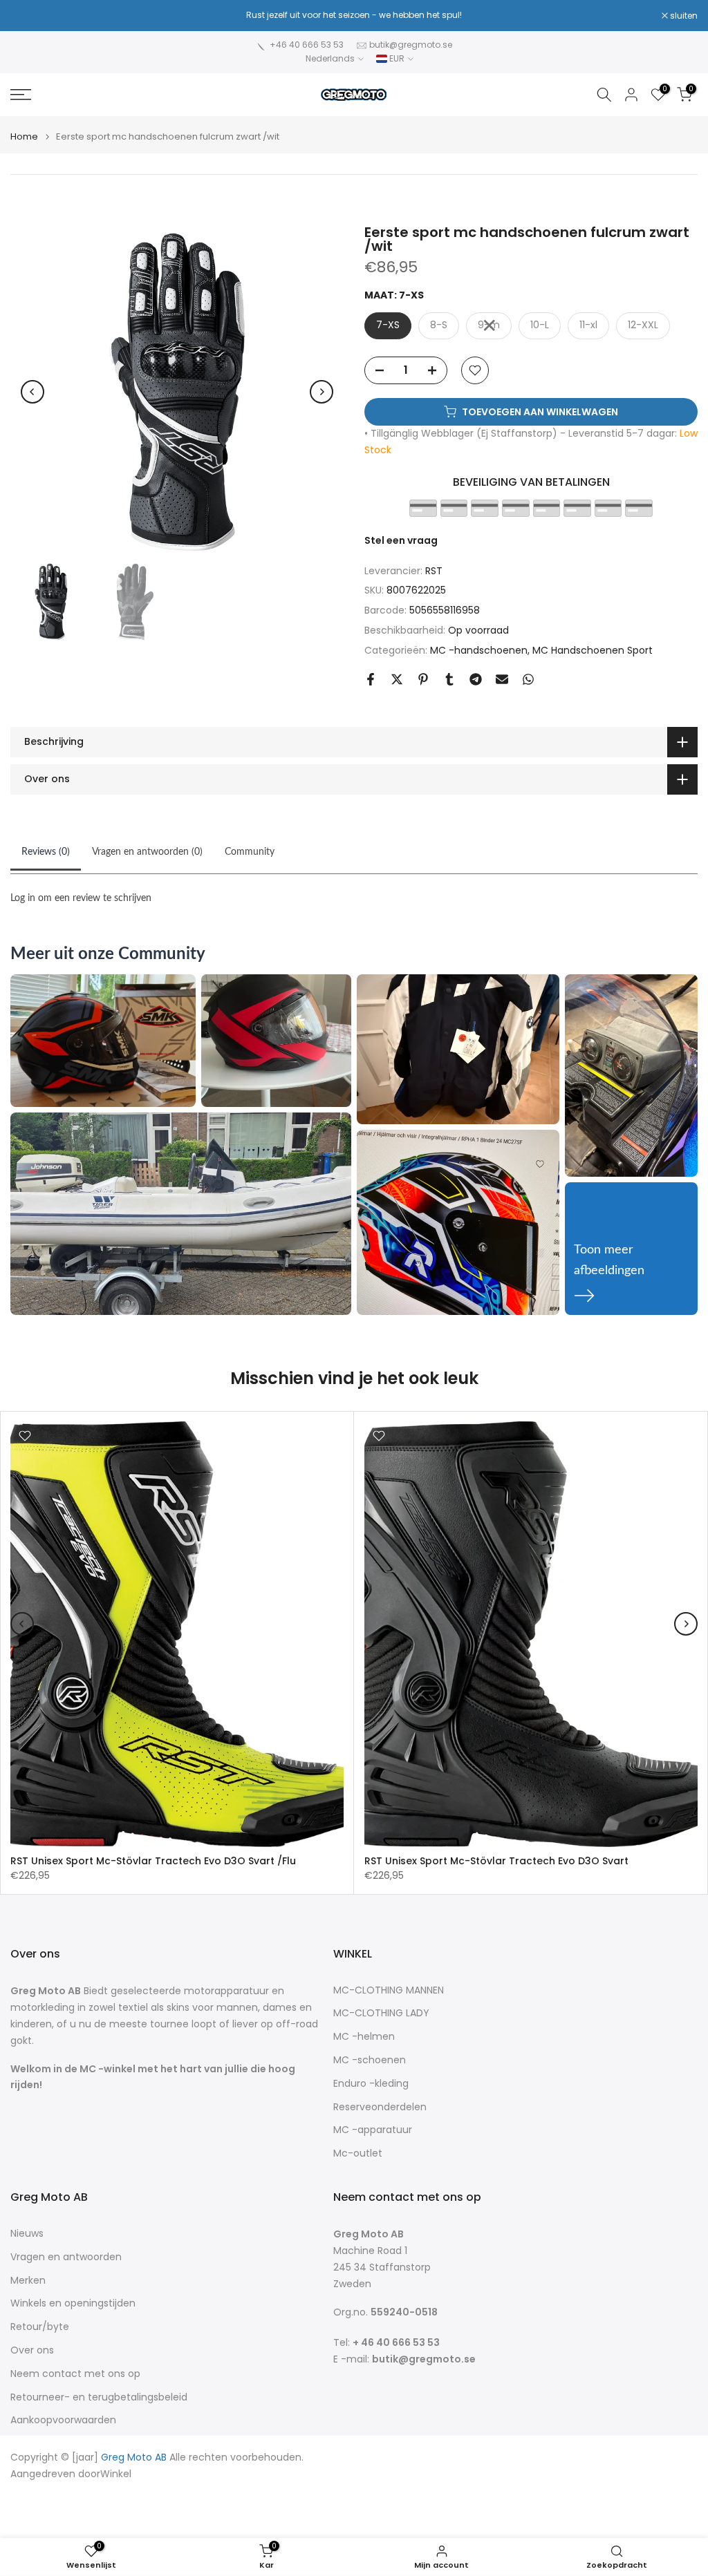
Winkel (116, 2474)
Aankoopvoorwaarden (63, 2420)
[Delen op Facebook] (371, 679)
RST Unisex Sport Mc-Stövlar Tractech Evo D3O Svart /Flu (153, 1861)
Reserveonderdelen (380, 2107)
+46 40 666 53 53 (307, 45)
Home (24, 136)
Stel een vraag (401, 540)
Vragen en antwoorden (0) (147, 852)
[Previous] (32, 392)
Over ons (32, 2350)
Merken (28, 2281)
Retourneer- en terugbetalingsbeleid (99, 2397)
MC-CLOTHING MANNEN (389, 1990)
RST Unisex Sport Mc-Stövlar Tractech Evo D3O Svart (496, 1861)
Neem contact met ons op (75, 2374)
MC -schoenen (370, 2060)
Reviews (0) (46, 852)
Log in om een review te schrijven (81, 898)
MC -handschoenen (479, 650)
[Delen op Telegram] (476, 679)
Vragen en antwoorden (66, 2257)
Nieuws (27, 2234)
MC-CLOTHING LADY (381, 2013)
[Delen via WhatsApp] (528, 679)
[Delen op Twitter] (397, 679)
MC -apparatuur (373, 2130)
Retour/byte (40, 2327)
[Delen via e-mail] (502, 679)
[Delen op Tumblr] (449, 679)
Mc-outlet (358, 2153)
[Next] (322, 392)
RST (434, 571)
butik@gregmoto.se (411, 45)
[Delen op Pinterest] (423, 679)
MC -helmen (364, 2037)
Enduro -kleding (371, 2084)
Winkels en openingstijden (73, 2303)
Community (250, 852)
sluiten (31, 16)
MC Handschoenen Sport (593, 650)
